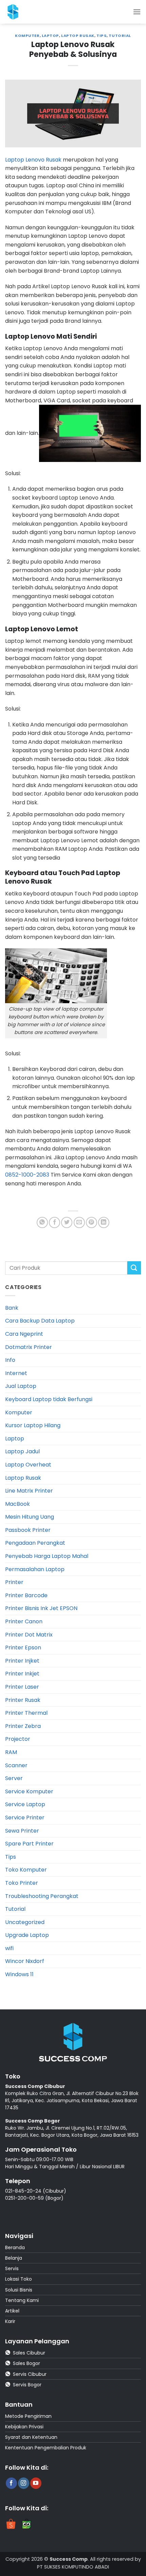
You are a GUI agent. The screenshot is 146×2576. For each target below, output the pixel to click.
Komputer (27, 36)
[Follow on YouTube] (36, 2483)
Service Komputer (29, 1791)
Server (14, 1778)
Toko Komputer (26, 1870)
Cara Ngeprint (24, 1334)
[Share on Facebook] (54, 1222)
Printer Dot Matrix (29, 1635)
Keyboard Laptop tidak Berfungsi (49, 1399)
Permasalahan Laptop (35, 1569)
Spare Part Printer (29, 1844)
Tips (102, 36)
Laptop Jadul (22, 1451)
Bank (12, 1308)
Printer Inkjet (22, 1674)
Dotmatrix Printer (29, 1347)
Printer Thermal (26, 1713)
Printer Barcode (26, 1595)
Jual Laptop (21, 1386)
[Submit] (134, 1268)
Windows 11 (19, 1974)
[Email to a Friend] (79, 1222)
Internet (16, 1373)
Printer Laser (22, 1687)
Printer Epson (23, 1648)
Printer (14, 1582)
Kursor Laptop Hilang (33, 1425)
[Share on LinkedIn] (104, 1222)
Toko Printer (22, 1883)
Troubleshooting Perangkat (42, 1896)
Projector (18, 1739)
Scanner (16, 1765)
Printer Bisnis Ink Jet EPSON (41, 1608)
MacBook (17, 1504)
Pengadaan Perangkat (35, 1543)
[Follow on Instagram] (24, 2483)
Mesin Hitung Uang (30, 1517)
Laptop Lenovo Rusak (33, 160)
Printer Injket (22, 1661)
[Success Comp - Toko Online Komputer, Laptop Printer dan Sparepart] (20, 12)
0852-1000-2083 (27, 1175)
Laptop (50, 36)
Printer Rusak (23, 1700)
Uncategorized (25, 1922)
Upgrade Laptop (27, 1935)
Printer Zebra (23, 1726)
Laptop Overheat (28, 1465)
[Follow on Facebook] (11, 2483)
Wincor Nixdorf (25, 1961)
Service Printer (25, 1818)
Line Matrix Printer (29, 1491)
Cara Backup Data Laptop (40, 1321)
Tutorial (120, 36)
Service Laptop (25, 1804)
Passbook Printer (28, 1530)
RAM (11, 1752)
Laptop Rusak (78, 36)
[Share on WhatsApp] (42, 1222)
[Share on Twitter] (67, 1222)
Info (10, 1360)
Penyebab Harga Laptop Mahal (47, 1556)
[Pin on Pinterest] (92, 1222)
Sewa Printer (22, 1831)
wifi (9, 1948)
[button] (137, 12)
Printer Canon (24, 1621)
